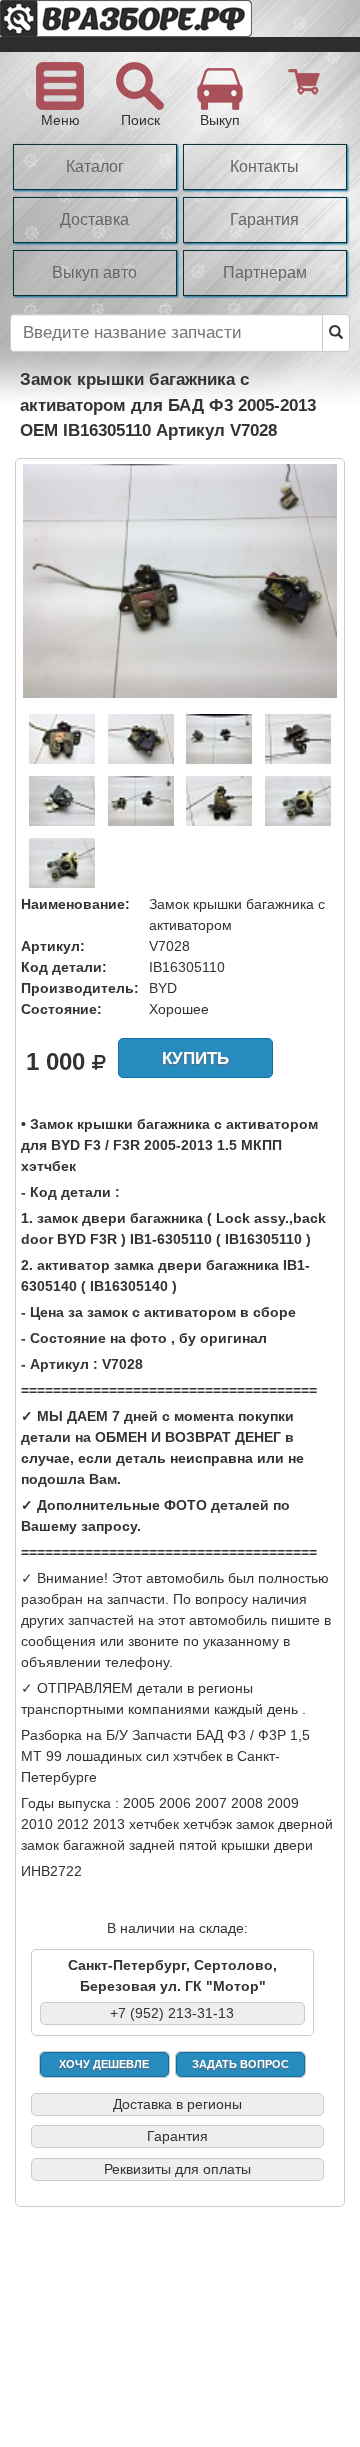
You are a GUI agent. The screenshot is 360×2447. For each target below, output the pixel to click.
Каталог (95, 166)
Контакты (264, 166)
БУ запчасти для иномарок (160, 26)
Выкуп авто (94, 272)
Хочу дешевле (104, 2064)
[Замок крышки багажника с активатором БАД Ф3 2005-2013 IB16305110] (180, 580)
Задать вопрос (240, 2064)
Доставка (94, 219)
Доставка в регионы (177, 2104)
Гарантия (264, 219)
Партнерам (265, 272)
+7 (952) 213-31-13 (172, 2013)
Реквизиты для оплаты (177, 2169)
